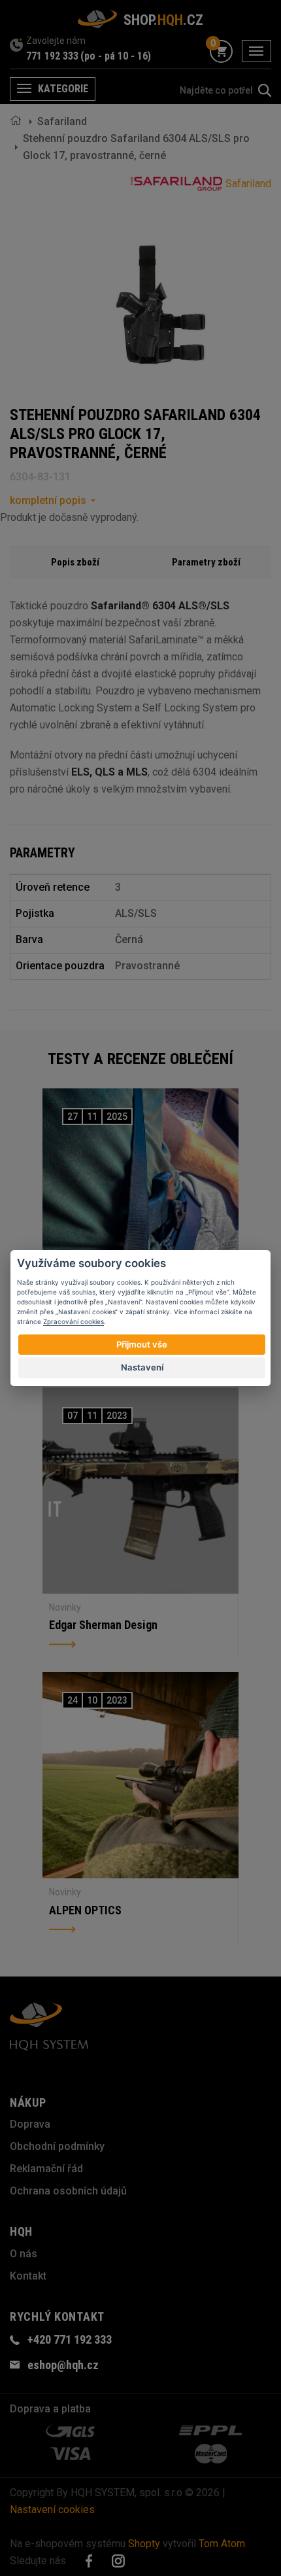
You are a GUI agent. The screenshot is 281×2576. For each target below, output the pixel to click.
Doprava (30, 2124)
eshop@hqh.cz (63, 2365)
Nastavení (142, 1367)
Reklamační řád (46, 2169)
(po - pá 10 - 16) (116, 56)
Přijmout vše (142, 1344)
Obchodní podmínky (57, 2146)
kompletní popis (48, 500)
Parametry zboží (206, 562)
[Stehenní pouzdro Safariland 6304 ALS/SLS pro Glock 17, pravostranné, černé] (160, 305)
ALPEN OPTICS (85, 1910)
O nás (24, 2254)
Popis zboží (75, 562)
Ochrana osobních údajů (68, 2191)
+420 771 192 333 (70, 2339)
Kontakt (28, 2276)
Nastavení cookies (52, 2510)
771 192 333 (52, 56)
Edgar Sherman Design (103, 1625)
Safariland (62, 121)
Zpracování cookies (74, 1321)
